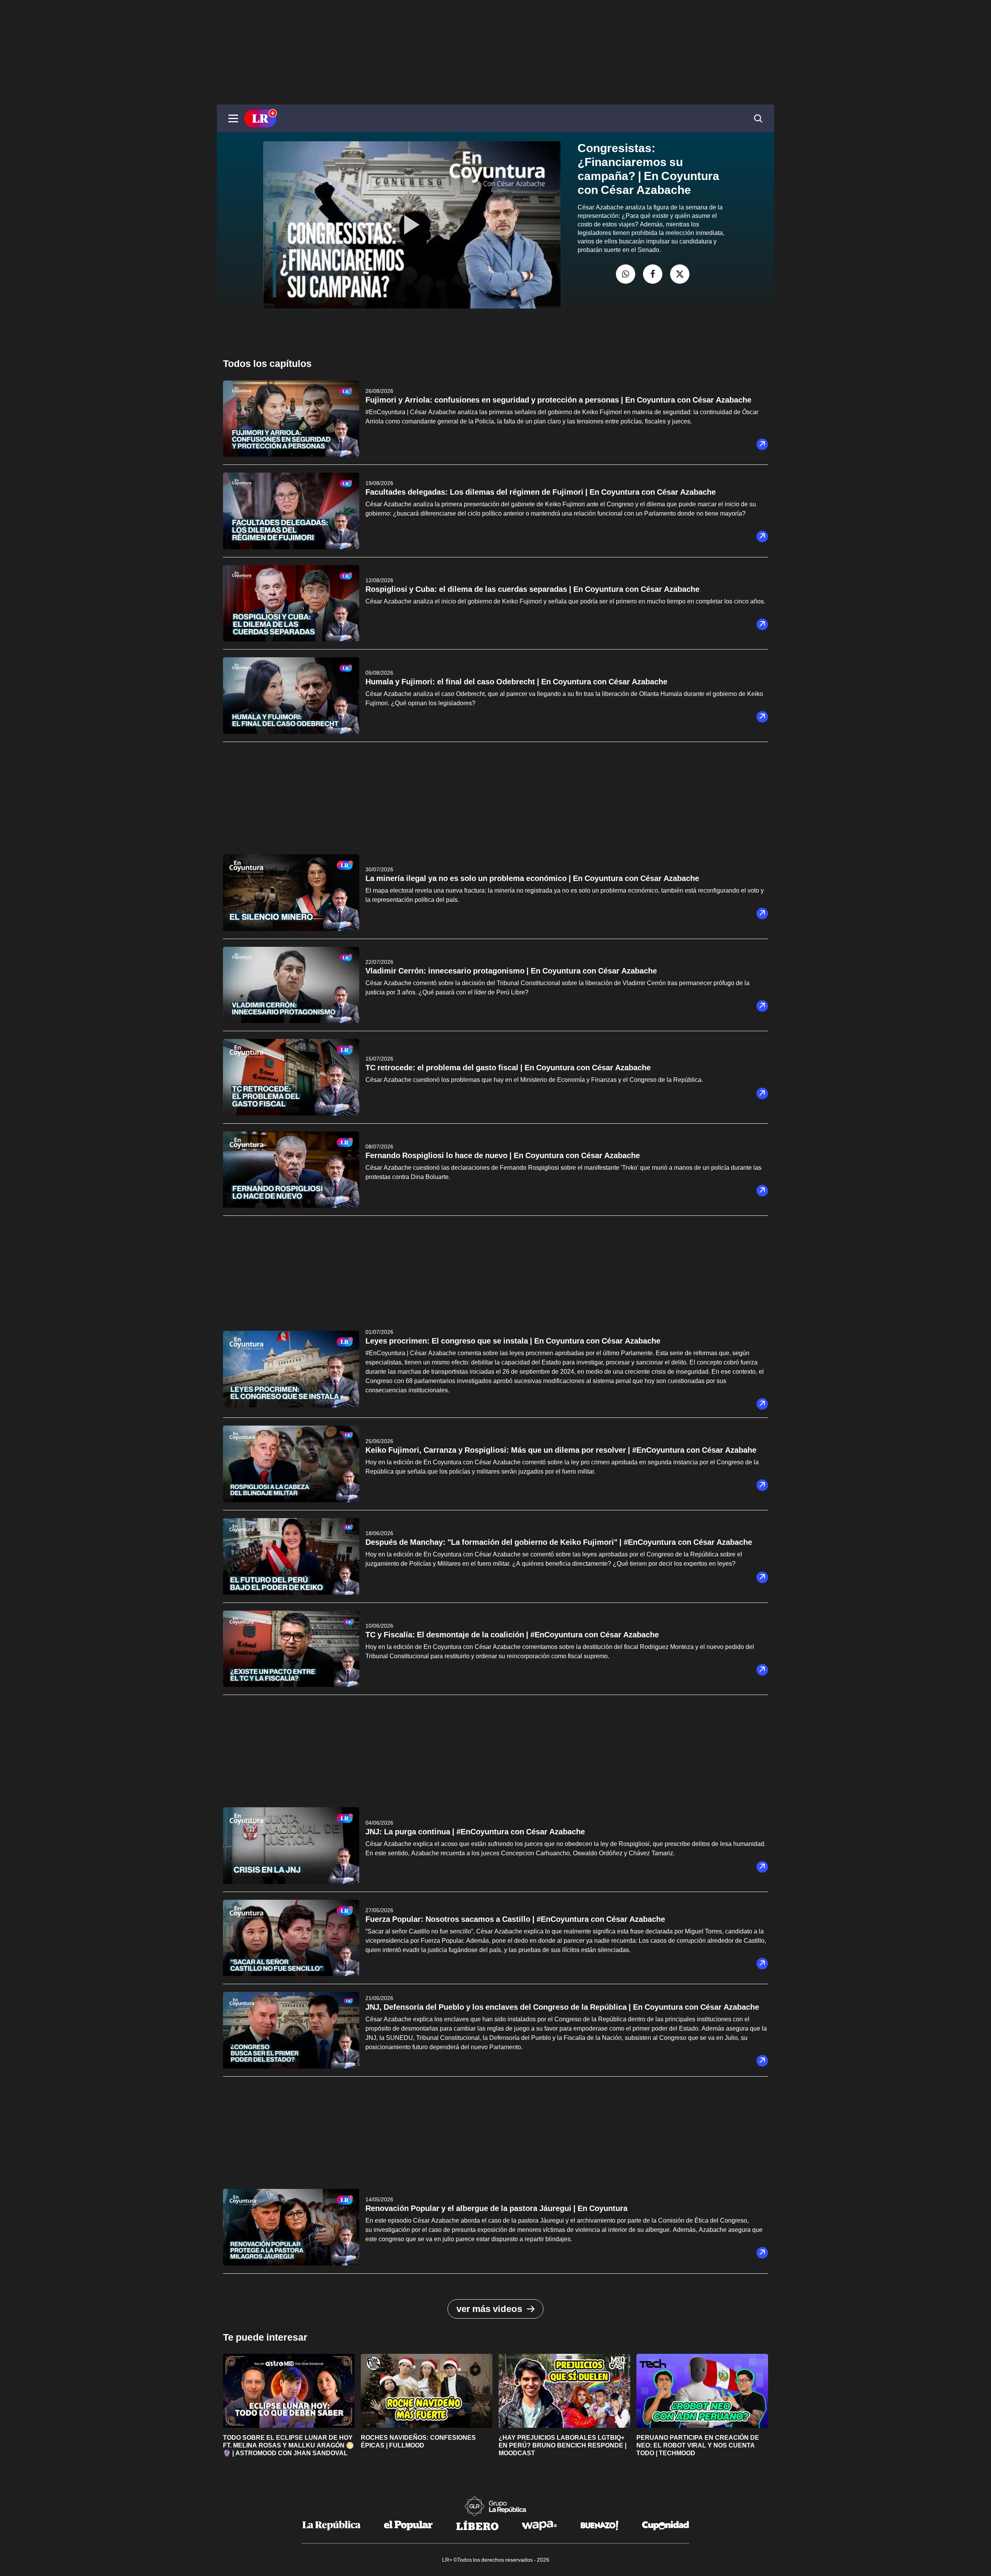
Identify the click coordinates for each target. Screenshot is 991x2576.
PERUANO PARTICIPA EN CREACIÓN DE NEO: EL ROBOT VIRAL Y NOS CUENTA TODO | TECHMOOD (698, 2445)
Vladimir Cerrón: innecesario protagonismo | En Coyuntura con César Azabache (511, 971)
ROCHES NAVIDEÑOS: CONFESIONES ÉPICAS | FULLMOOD (418, 2441)
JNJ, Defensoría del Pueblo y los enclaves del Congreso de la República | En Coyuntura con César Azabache (562, 2007)
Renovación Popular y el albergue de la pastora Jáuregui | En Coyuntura (496, 2208)
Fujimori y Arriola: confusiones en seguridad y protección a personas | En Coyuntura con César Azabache (558, 400)
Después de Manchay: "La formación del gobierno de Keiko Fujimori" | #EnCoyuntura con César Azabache (559, 1542)
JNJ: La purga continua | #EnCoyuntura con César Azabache (475, 1832)
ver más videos (489, 2309)
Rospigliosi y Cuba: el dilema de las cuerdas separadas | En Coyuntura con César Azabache (532, 589)
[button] (233, 118)
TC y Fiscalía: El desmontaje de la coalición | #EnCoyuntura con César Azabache (512, 1635)
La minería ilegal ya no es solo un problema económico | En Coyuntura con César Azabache (532, 878)
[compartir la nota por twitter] (680, 274)
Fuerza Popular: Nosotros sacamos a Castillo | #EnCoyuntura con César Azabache (515, 1919)
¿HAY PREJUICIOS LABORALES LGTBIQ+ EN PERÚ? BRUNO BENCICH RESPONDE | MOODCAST (562, 2445)
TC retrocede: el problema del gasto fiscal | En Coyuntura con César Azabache (508, 1068)
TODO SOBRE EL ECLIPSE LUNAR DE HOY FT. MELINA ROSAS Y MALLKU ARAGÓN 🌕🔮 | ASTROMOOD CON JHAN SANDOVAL (288, 2445)
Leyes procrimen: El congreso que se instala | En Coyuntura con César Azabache (513, 1341)
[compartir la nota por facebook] (653, 274)
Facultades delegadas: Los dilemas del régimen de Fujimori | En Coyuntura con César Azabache (541, 492)
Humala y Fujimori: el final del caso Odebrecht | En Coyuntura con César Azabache (516, 682)
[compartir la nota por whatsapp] (626, 274)
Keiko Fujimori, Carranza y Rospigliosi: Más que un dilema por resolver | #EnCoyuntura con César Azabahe (561, 1450)
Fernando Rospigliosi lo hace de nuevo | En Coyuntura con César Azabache (503, 1155)
